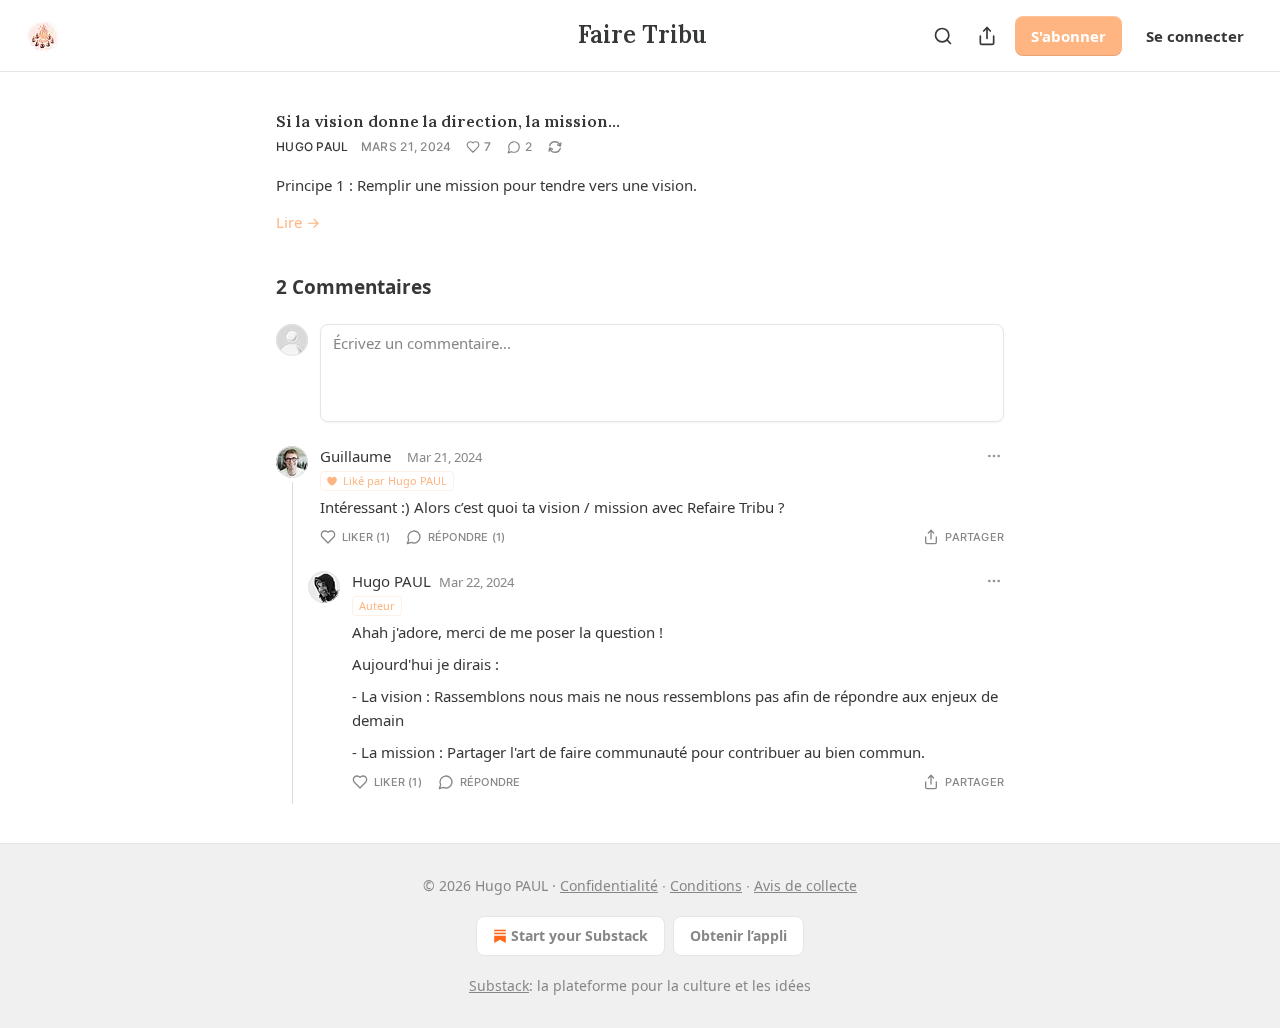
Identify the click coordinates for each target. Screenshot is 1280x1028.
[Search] (943, 36)
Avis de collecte (805, 885)
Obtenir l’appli (738, 935)
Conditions (706, 885)
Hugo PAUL (312, 146)
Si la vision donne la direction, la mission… (448, 121)
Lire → (298, 222)
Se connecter (1195, 36)
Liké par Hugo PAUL (395, 480)
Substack (499, 985)
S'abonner (1068, 36)
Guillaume (355, 456)
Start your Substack (579, 935)
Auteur (377, 605)
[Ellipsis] (994, 456)
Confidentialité (609, 885)
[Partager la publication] (987, 36)
